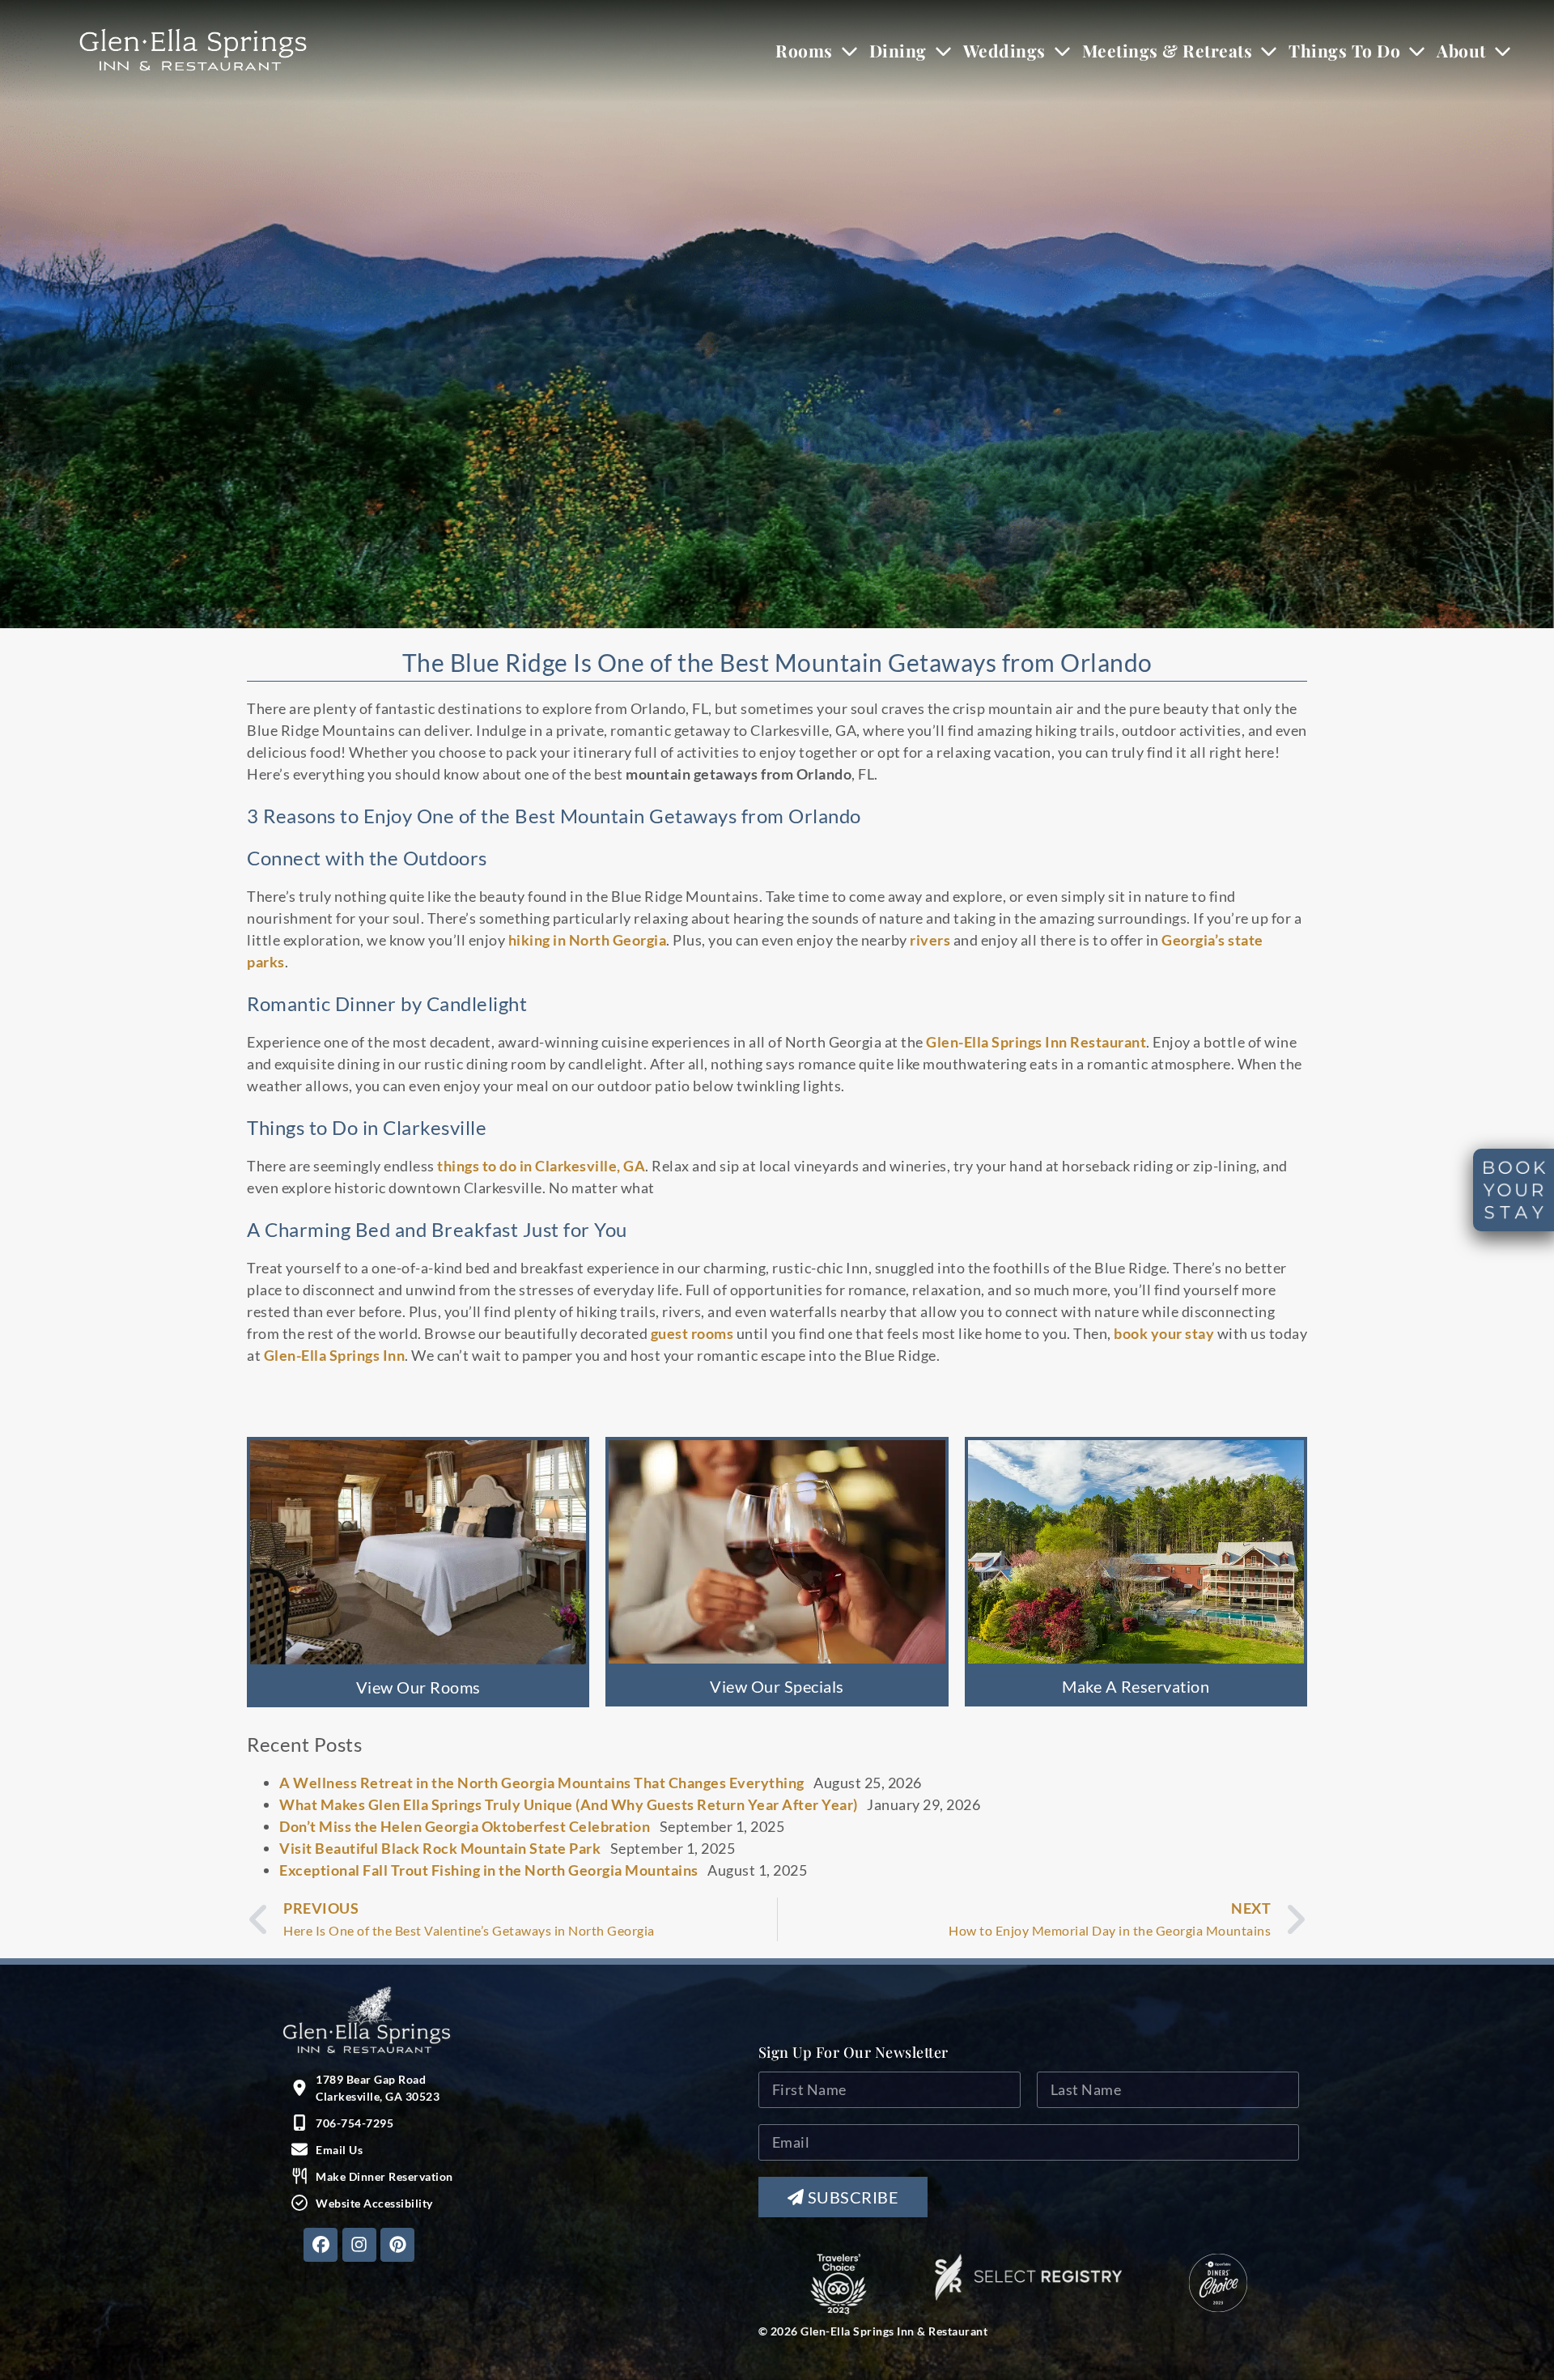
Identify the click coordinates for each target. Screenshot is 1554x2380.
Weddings (1004, 50)
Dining (898, 50)
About (1461, 50)
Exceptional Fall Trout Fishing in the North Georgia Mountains (489, 1870)
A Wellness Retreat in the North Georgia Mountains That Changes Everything (542, 1783)
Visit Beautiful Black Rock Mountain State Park (440, 1848)
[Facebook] (321, 2245)
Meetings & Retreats (1168, 50)
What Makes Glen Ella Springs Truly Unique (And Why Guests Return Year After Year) (569, 1804)
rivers (930, 940)
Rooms (804, 50)
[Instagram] (359, 2245)
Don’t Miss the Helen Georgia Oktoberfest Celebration (465, 1826)
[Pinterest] (397, 2245)
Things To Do (1344, 50)
